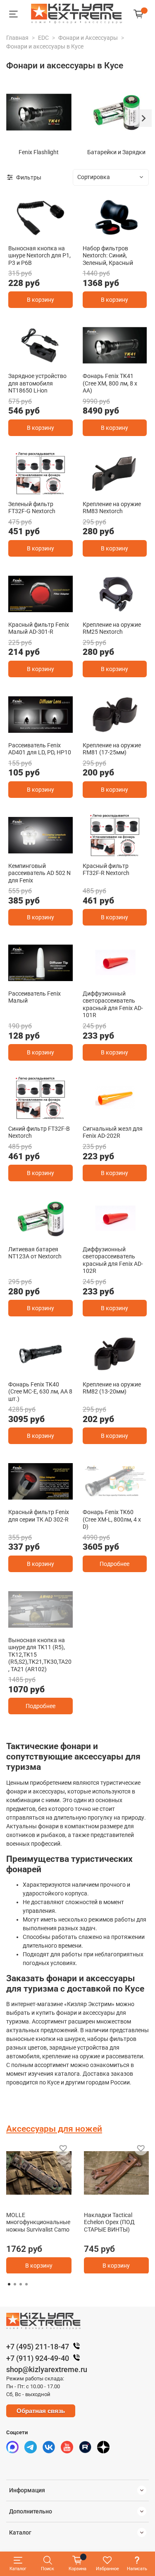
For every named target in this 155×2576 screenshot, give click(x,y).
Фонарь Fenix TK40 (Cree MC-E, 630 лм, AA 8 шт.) (40, 1392)
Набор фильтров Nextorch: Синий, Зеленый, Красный (108, 256)
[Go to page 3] (21, 2284)
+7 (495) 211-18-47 (38, 2347)
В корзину (41, 300)
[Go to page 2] (15, 2284)
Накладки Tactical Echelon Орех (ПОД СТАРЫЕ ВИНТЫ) (109, 2222)
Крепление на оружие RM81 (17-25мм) (112, 749)
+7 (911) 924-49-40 (38, 2358)
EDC (43, 38)
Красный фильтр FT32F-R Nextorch (106, 870)
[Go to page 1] (9, 2284)
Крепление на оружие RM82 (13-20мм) (112, 1388)
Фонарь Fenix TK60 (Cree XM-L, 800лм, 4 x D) (112, 1519)
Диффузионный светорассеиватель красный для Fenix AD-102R (113, 1260)
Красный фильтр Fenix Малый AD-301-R (39, 628)
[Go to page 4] (26, 2284)
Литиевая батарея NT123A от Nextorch (35, 1253)
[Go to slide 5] (49, 1626)
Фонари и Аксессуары (88, 38)
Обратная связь (41, 2411)
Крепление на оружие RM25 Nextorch (112, 628)
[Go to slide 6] (59, 1626)
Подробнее (114, 1564)
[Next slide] (143, 118)
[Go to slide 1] (40, 234)
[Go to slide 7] (68, 1626)
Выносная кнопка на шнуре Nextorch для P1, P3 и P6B (39, 256)
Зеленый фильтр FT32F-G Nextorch (32, 508)
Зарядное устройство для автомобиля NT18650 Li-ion (37, 383)
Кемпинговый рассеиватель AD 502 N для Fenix (39, 873)
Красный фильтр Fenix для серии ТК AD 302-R (39, 1516)
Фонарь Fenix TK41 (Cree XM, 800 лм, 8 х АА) (110, 383)
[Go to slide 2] (119, 234)
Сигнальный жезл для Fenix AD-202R (113, 1132)
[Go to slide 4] (40, 1626)
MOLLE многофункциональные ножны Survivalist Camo (38, 2222)
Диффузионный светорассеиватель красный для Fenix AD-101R (113, 1004)
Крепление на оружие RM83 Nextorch (112, 508)
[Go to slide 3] (49, 852)
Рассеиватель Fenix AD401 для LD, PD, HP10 (40, 749)
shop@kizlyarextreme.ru (47, 2369)
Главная (17, 38)
